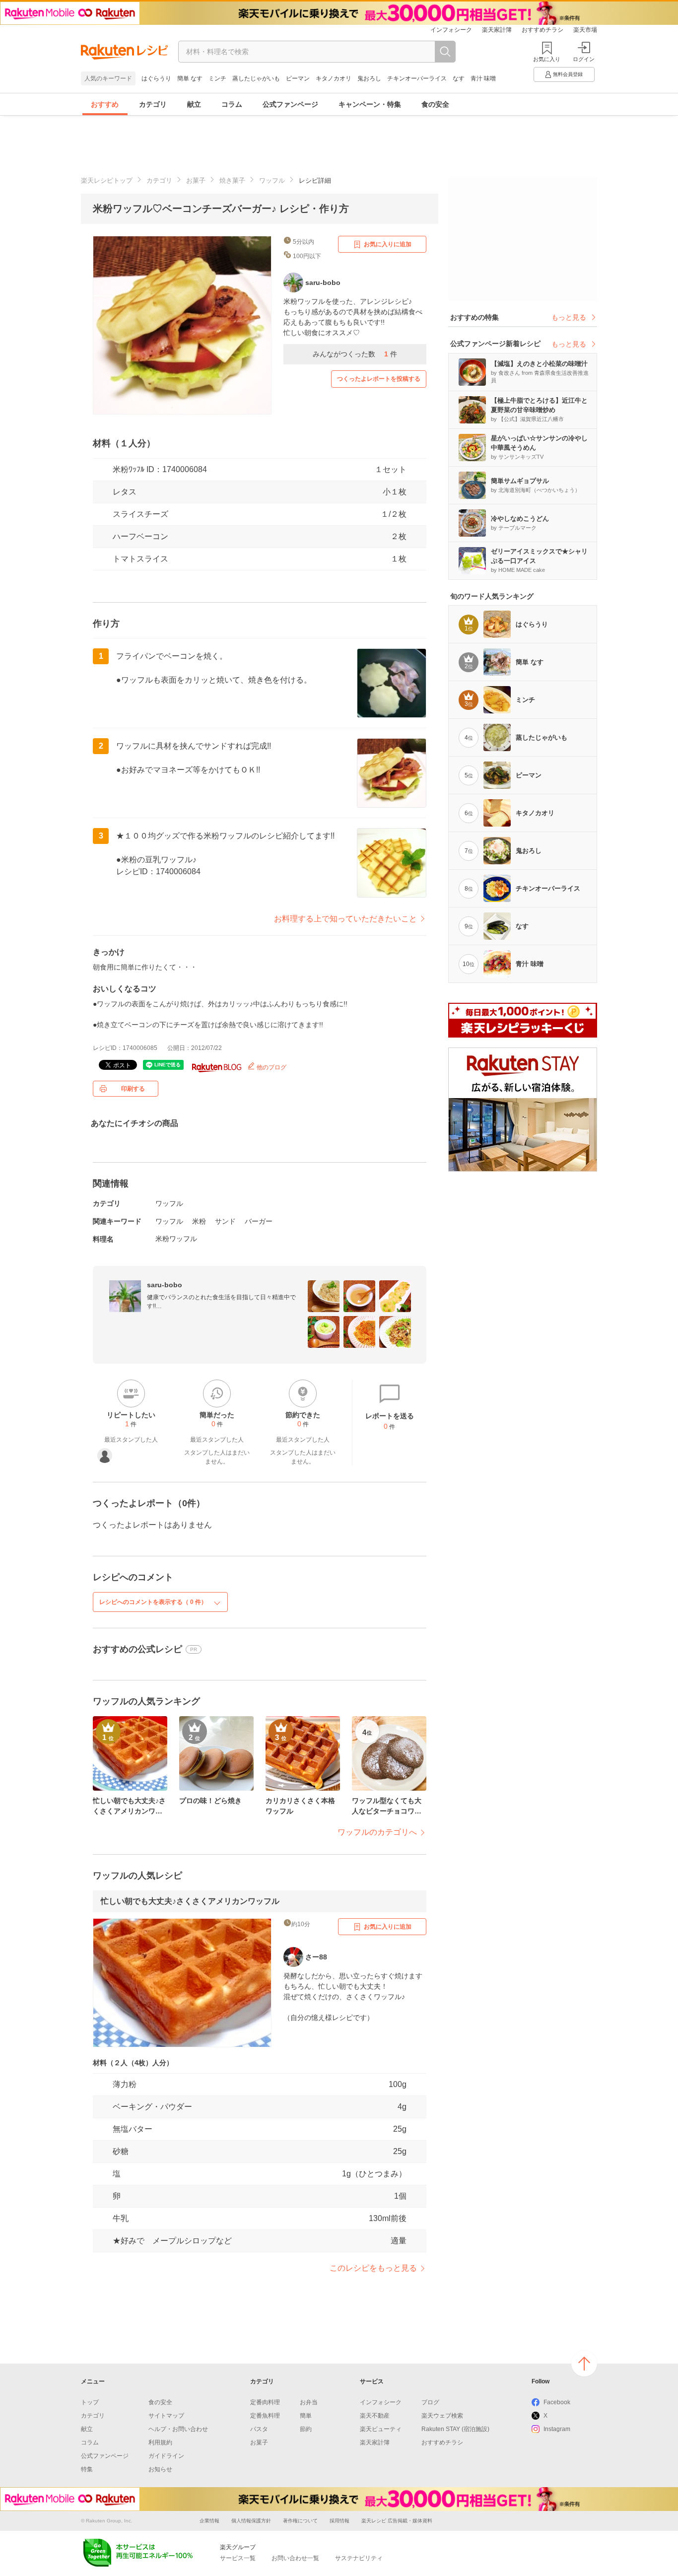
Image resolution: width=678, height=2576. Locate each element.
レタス (125, 492)
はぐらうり (156, 78)
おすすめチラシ (542, 30)
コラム (232, 104)
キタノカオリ (334, 78)
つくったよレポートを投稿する (379, 379)
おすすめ (105, 104)
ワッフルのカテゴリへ (377, 1832)
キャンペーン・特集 (370, 104)
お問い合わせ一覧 (295, 2558)
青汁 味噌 (483, 78)
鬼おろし (369, 78)
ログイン (584, 59)
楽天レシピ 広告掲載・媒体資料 (397, 2521)
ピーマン (298, 78)
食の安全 (435, 104)
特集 (87, 2469)
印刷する (133, 1089)
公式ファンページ (290, 104)
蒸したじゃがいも (256, 78)
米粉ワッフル (176, 1239)
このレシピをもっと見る (373, 2268)
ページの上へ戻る (584, 2364)
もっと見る (569, 317)
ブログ (430, 2402)
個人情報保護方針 (251, 2521)
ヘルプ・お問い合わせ (178, 2429)
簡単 (306, 2416)
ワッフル (272, 180)
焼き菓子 (232, 180)
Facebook (557, 2402)
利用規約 (160, 2442)
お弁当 (309, 2402)
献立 (194, 104)
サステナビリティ (359, 2558)
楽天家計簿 (497, 30)
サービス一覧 (238, 2558)
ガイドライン (166, 2456)
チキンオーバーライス (417, 78)
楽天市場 (585, 30)
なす (459, 78)
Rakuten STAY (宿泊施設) (455, 2429)
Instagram (557, 2429)
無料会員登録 (568, 74)
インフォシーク (451, 30)
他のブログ (271, 1067)
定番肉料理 (265, 2402)
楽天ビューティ (381, 2429)
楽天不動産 (375, 2416)
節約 (306, 2429)
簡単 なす (190, 78)
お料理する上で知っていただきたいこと (345, 919)
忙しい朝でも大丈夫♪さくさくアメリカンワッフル (190, 1901)
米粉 (199, 1221)
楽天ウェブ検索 (442, 2416)
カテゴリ (153, 104)
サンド (225, 1221)
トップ (90, 2402)
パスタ (259, 2429)
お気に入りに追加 (388, 244)
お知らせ (160, 2469)
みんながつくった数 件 (355, 354)
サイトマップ (166, 2416)
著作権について (300, 2521)
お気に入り (547, 59)
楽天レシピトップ (107, 180)
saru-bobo (165, 1285)
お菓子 (196, 180)
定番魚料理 (265, 2416)
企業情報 (209, 2521)
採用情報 (339, 2521)
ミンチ (217, 78)
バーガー (259, 1221)
